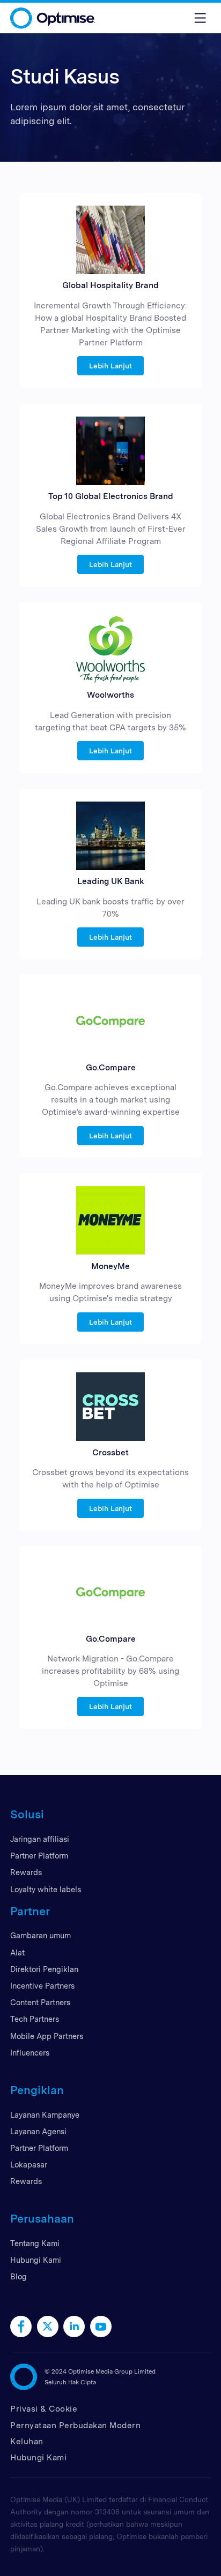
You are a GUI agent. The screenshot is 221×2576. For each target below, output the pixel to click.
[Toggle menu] (200, 18)
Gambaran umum (40, 1935)
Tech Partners (35, 2019)
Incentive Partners (42, 1986)
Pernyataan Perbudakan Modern (75, 2425)
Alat (17, 1952)
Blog (19, 2276)
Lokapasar (29, 2165)
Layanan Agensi (38, 2131)
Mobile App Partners (47, 2036)
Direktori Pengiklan (44, 1969)
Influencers (30, 2053)
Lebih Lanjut (110, 366)
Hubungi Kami (36, 2260)
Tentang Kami (35, 2243)
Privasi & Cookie (44, 2409)
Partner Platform (39, 1856)
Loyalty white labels (46, 1889)
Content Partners (40, 2002)
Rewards (26, 1872)
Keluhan (27, 2441)
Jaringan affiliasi (40, 1839)
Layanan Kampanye (45, 2115)
